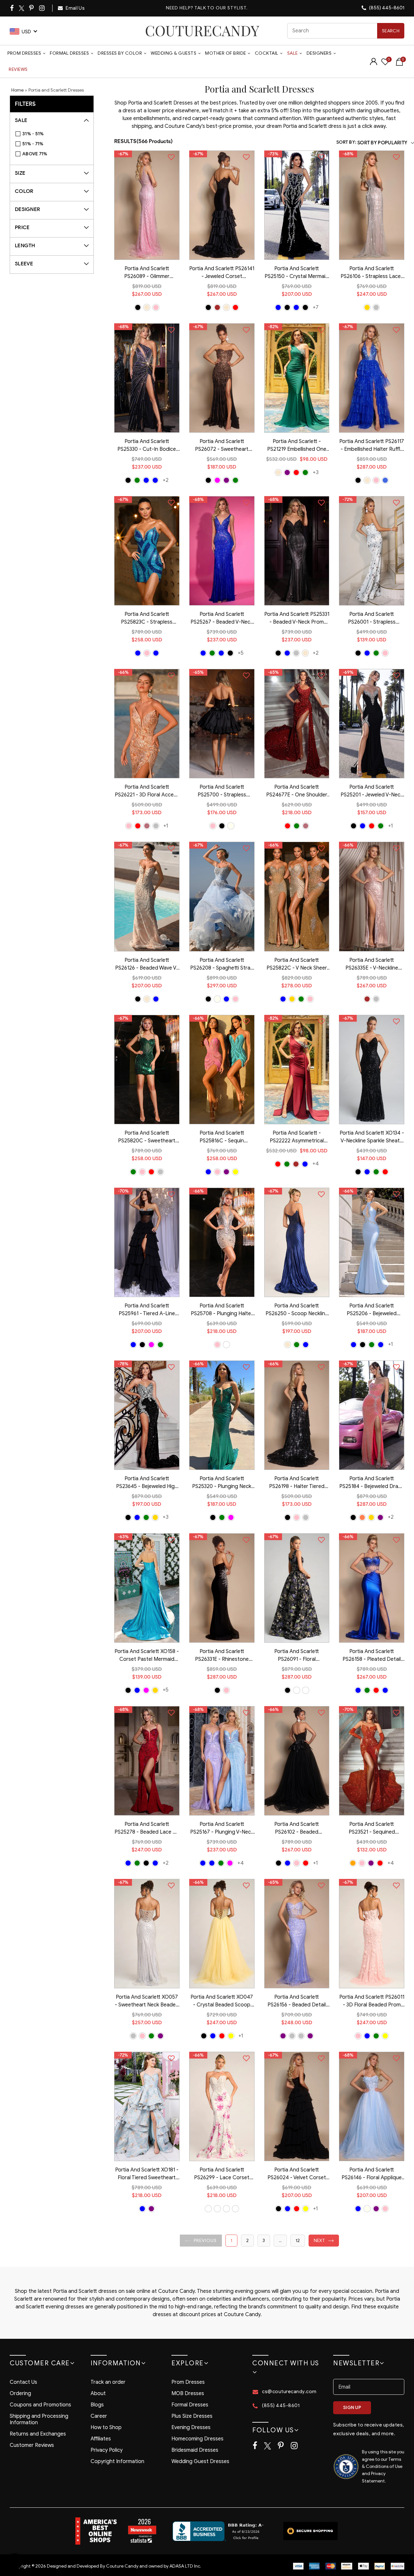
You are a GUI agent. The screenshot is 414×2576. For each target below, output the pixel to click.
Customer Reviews (32, 2445)
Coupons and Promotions (40, 2405)
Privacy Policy (107, 2450)
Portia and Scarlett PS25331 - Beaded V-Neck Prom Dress (297, 619)
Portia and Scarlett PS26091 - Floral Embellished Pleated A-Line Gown (297, 1656)
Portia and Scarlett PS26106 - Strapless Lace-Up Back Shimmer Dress (372, 273)
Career (99, 2416)
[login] (374, 64)
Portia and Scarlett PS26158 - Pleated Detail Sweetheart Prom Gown (372, 1656)
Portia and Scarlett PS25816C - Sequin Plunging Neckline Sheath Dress (222, 1138)
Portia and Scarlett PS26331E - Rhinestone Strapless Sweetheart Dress (222, 1656)
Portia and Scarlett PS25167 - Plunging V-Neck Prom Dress (222, 1829)
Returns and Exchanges (38, 2434)
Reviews (18, 69)
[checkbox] (55, 134)
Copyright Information (117, 2461)
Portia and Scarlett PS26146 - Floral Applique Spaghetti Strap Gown (372, 2174)
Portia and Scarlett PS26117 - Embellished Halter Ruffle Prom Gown (372, 446)
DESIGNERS (319, 53)
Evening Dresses (191, 2427)
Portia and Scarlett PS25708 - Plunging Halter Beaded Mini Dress (222, 1310)
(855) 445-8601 (386, 8)
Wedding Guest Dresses (200, 2461)
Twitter (22, 8)
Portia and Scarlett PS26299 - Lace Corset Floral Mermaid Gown (222, 2174)
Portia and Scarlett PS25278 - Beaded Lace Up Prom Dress (147, 1829)
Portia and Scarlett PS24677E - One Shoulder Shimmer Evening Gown (297, 792)
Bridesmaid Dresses (195, 2450)
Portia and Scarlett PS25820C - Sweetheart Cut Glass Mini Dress (147, 1138)
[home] (202, 31)
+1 (166, 826)
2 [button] (247, 2241)
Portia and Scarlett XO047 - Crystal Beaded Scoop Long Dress (222, 2002)
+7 (316, 307)
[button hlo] (138, 307)
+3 (316, 472)
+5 (241, 653)
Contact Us (23, 2382)
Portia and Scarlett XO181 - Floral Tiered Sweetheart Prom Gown (147, 2174)
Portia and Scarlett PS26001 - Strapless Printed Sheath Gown (372, 619)
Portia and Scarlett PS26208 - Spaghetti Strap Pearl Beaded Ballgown (222, 965)
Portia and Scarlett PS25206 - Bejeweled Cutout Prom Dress (372, 1310)
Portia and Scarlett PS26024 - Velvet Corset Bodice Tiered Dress (297, 2174)
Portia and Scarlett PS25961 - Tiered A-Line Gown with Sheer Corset (147, 1310)
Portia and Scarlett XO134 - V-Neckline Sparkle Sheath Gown (372, 1138)
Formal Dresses (69, 53)
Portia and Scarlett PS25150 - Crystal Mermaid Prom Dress (297, 273)
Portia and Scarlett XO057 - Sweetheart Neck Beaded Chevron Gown (147, 2002)
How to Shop (106, 2427)
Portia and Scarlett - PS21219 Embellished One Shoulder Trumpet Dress (297, 446)
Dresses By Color (120, 53)
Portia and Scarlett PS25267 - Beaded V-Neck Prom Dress (222, 619)
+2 (166, 480)
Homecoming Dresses (197, 2439)
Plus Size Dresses (192, 2416)
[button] (201, 2241)
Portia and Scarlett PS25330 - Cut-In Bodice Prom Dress (147, 446)
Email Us (75, 8)
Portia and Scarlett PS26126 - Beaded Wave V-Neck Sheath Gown (147, 965)
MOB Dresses (188, 2393)
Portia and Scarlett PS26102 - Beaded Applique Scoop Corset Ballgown (297, 1829)
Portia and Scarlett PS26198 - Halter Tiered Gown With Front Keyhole (297, 1483)
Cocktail (267, 53)
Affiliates (101, 2439)
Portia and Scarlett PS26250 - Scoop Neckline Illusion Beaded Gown (297, 1310)
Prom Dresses (24, 53)
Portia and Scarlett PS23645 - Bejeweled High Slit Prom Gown (147, 1483)
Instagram (42, 8)
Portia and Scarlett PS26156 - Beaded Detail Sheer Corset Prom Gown (297, 2002)
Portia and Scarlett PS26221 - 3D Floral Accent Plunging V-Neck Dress (147, 792)
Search (391, 31)
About (98, 2393)
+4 (316, 1164)
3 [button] (264, 2241)
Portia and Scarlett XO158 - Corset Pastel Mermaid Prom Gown (147, 1656)
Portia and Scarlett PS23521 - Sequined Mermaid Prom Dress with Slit (372, 1829)
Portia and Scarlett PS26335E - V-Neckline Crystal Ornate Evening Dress (372, 965)
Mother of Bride (226, 53)
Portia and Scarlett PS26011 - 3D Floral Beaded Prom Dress (372, 2002)
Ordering (20, 2393)
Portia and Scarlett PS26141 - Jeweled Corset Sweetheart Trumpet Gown (222, 273)
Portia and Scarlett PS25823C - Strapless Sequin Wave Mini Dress (147, 619)
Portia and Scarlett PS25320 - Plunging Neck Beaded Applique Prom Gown (222, 1483)
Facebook (12, 8)
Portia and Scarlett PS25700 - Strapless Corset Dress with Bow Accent (222, 792)
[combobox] (346, 31)
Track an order (108, 2382)
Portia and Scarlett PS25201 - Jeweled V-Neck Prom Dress (372, 792)
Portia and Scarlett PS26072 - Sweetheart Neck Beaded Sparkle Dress (222, 446)
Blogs (97, 2405)
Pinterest (32, 8)
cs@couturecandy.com (289, 2392)
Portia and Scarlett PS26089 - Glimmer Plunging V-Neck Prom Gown (147, 273)
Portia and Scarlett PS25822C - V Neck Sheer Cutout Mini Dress (297, 965)
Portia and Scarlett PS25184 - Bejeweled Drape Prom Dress (372, 1483)
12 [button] (298, 2241)
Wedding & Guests (174, 53)
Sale (293, 53)
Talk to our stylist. (221, 8)
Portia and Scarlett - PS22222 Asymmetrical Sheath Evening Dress (297, 1138)
